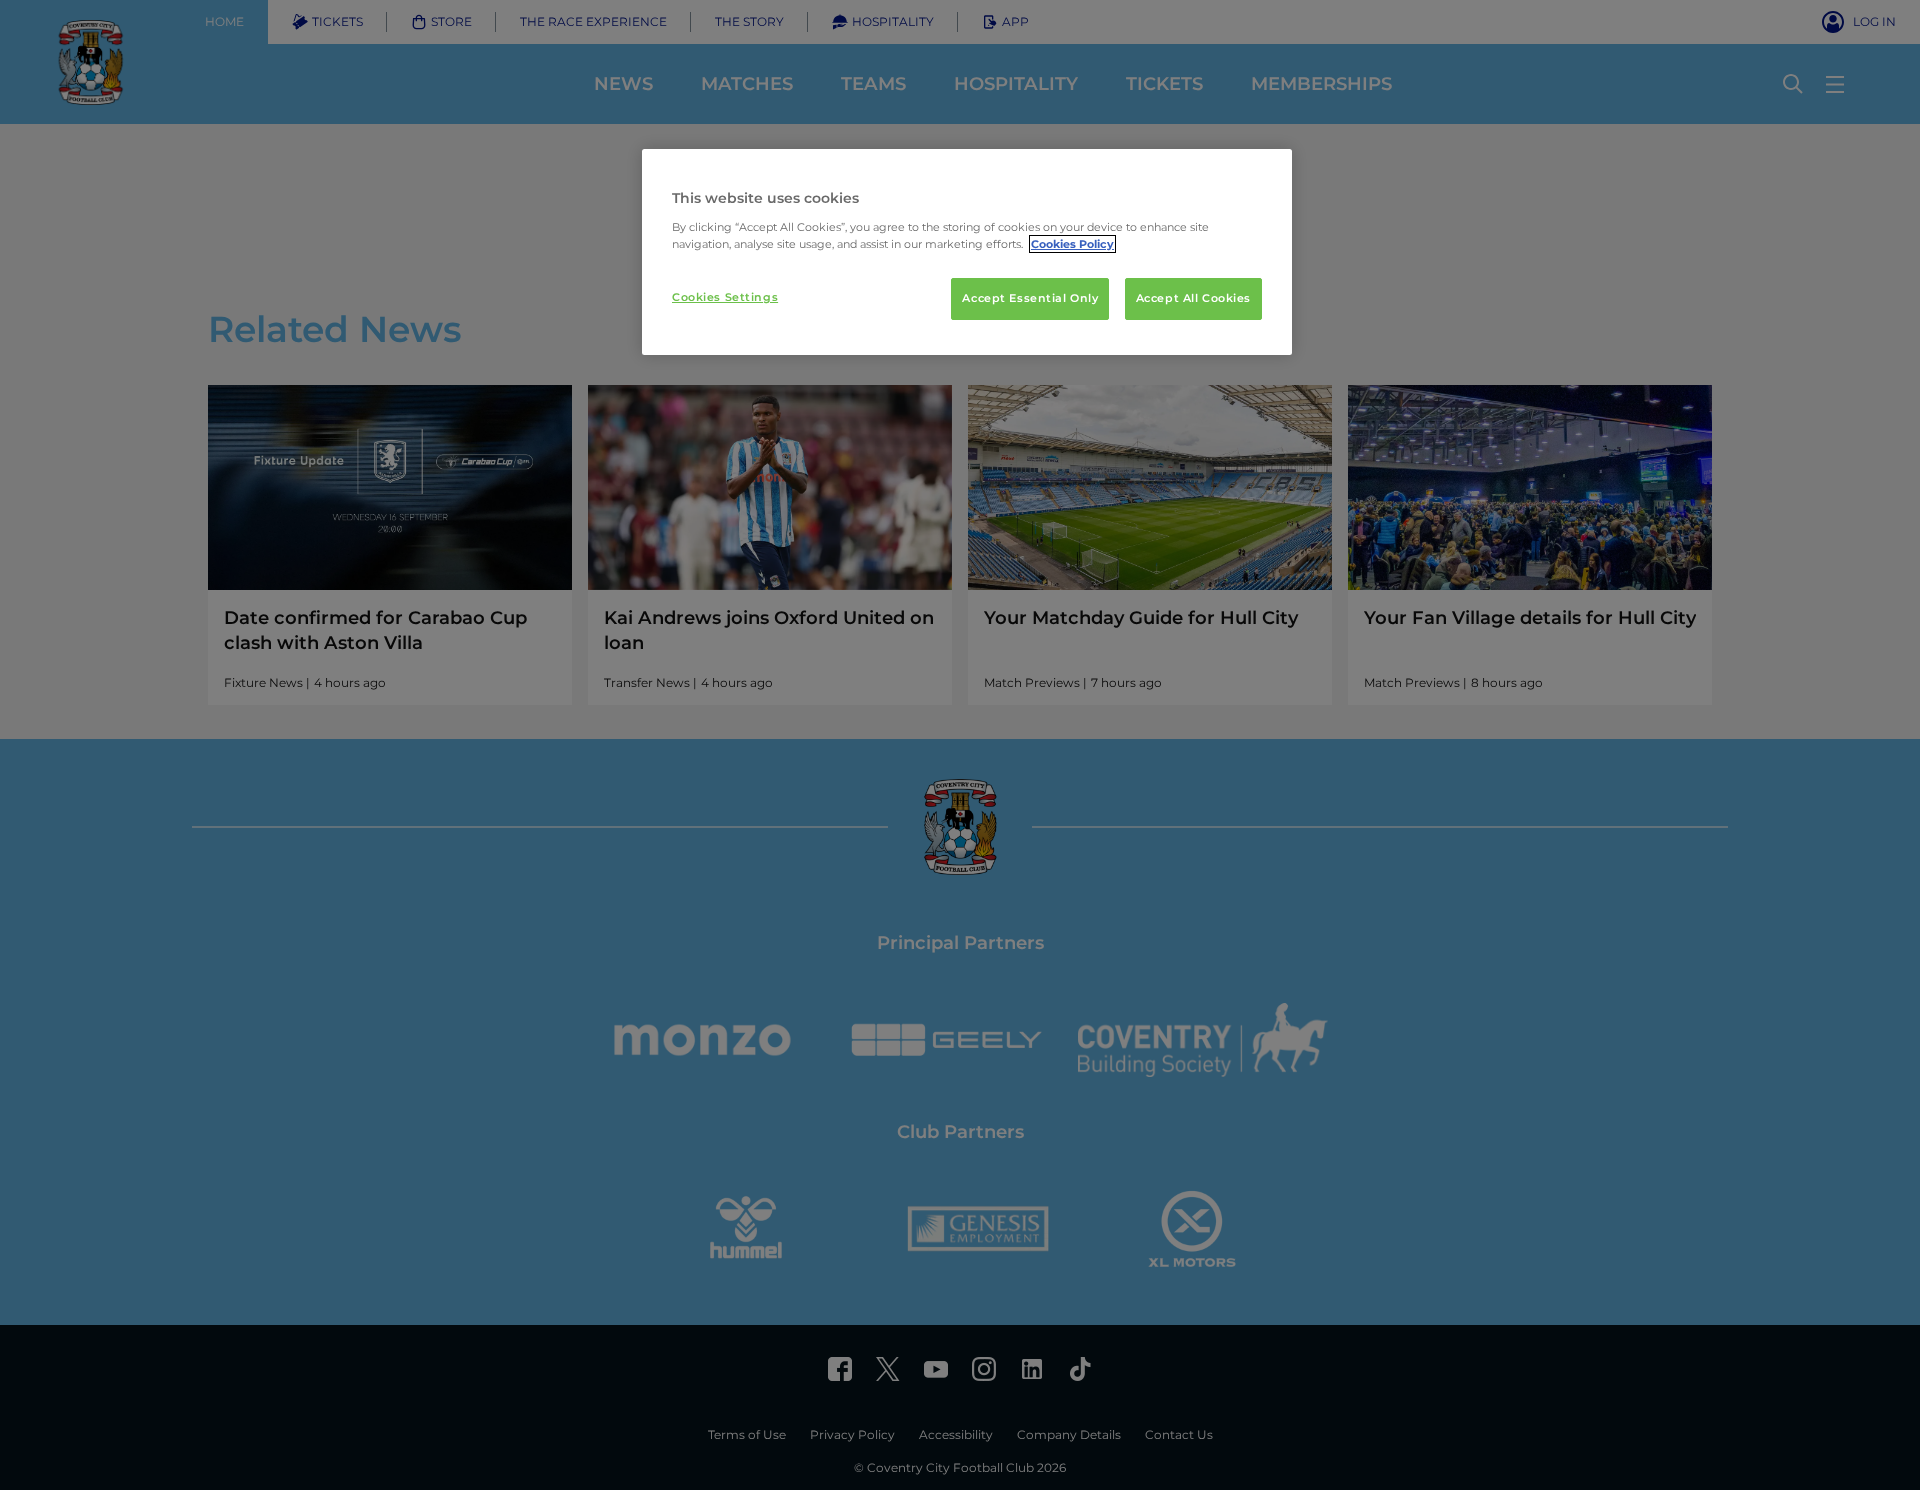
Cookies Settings (725, 297)
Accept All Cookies (1193, 298)
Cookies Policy (1072, 244)
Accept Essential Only (1030, 298)
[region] (967, 252)
